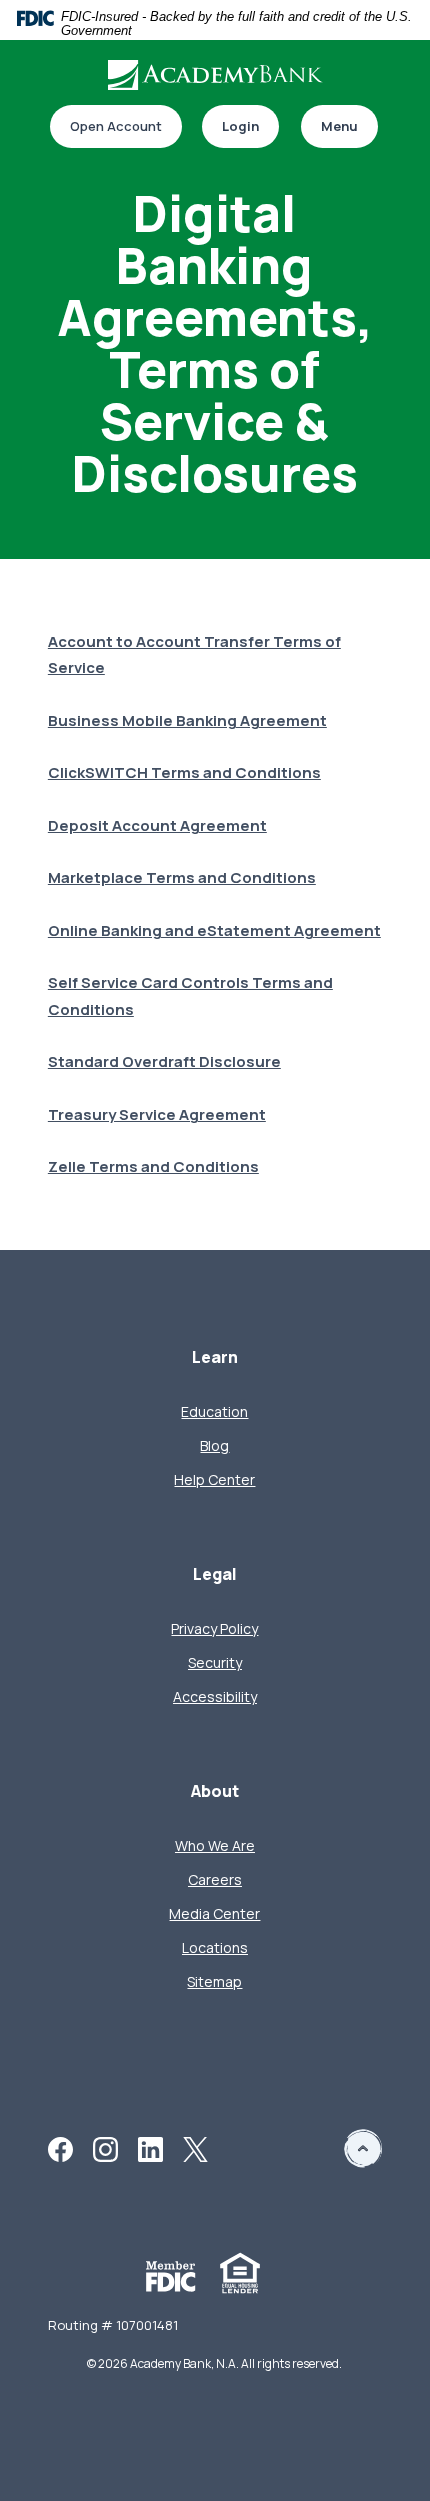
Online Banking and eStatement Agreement (214, 930)
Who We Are (215, 1845)
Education (214, 1411)
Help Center (214, 1479)
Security (215, 1662)
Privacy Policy (214, 1628)
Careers (215, 1879)
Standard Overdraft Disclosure (164, 1061)
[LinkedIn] (150, 2147)
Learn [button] (215, 1357)
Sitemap (214, 1981)
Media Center (214, 1913)
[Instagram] (105, 2147)
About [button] (215, 1791)
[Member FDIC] (171, 2274)
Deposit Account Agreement (157, 825)
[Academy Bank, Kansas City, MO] (215, 75)
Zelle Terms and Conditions (153, 1166)
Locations (215, 1947)
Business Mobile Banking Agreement (187, 720)
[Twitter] (195, 2147)
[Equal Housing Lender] (240, 2271)
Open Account (106, 127)
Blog (214, 1445)
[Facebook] (60, 2147)
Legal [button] (215, 1574)
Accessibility (215, 1696)
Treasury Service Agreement (157, 1114)
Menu (339, 126)
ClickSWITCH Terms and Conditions (184, 772)
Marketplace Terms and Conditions (182, 877)
